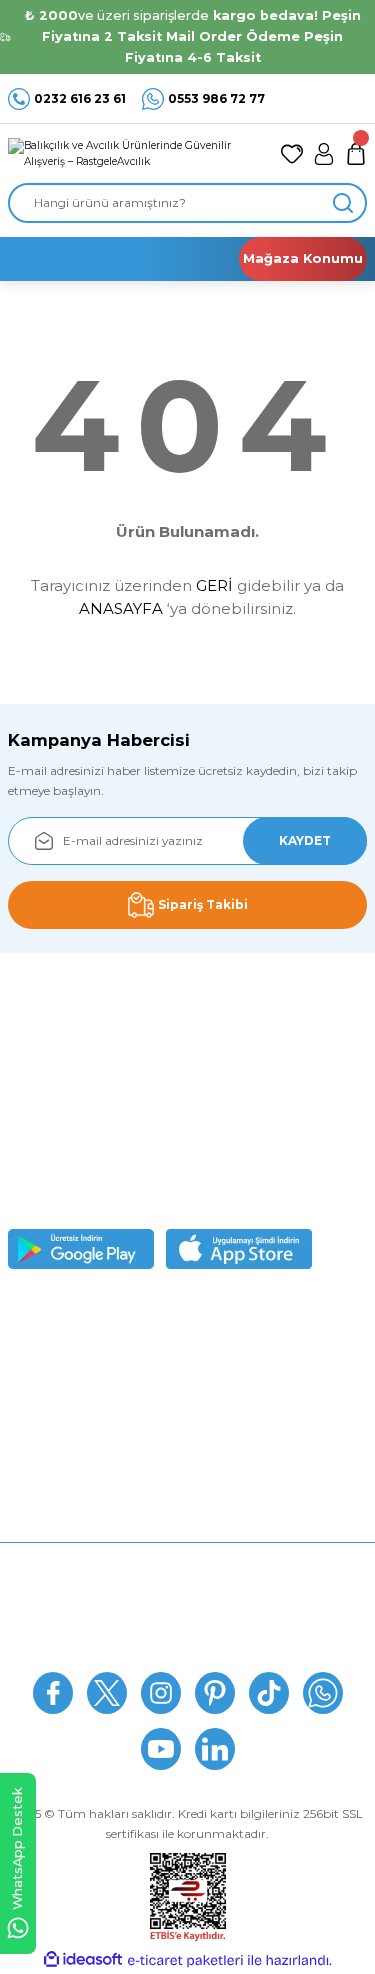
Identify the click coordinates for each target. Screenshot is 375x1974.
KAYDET (305, 840)
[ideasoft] (83, 1960)
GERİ (214, 585)
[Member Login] (324, 154)
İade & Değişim (188, 1620)
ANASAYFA (121, 608)
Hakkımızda (187, 1560)
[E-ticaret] (185, 1960)
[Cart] (356, 154)
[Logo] (136, 153)
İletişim (188, 1649)
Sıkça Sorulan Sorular (187, 1590)
